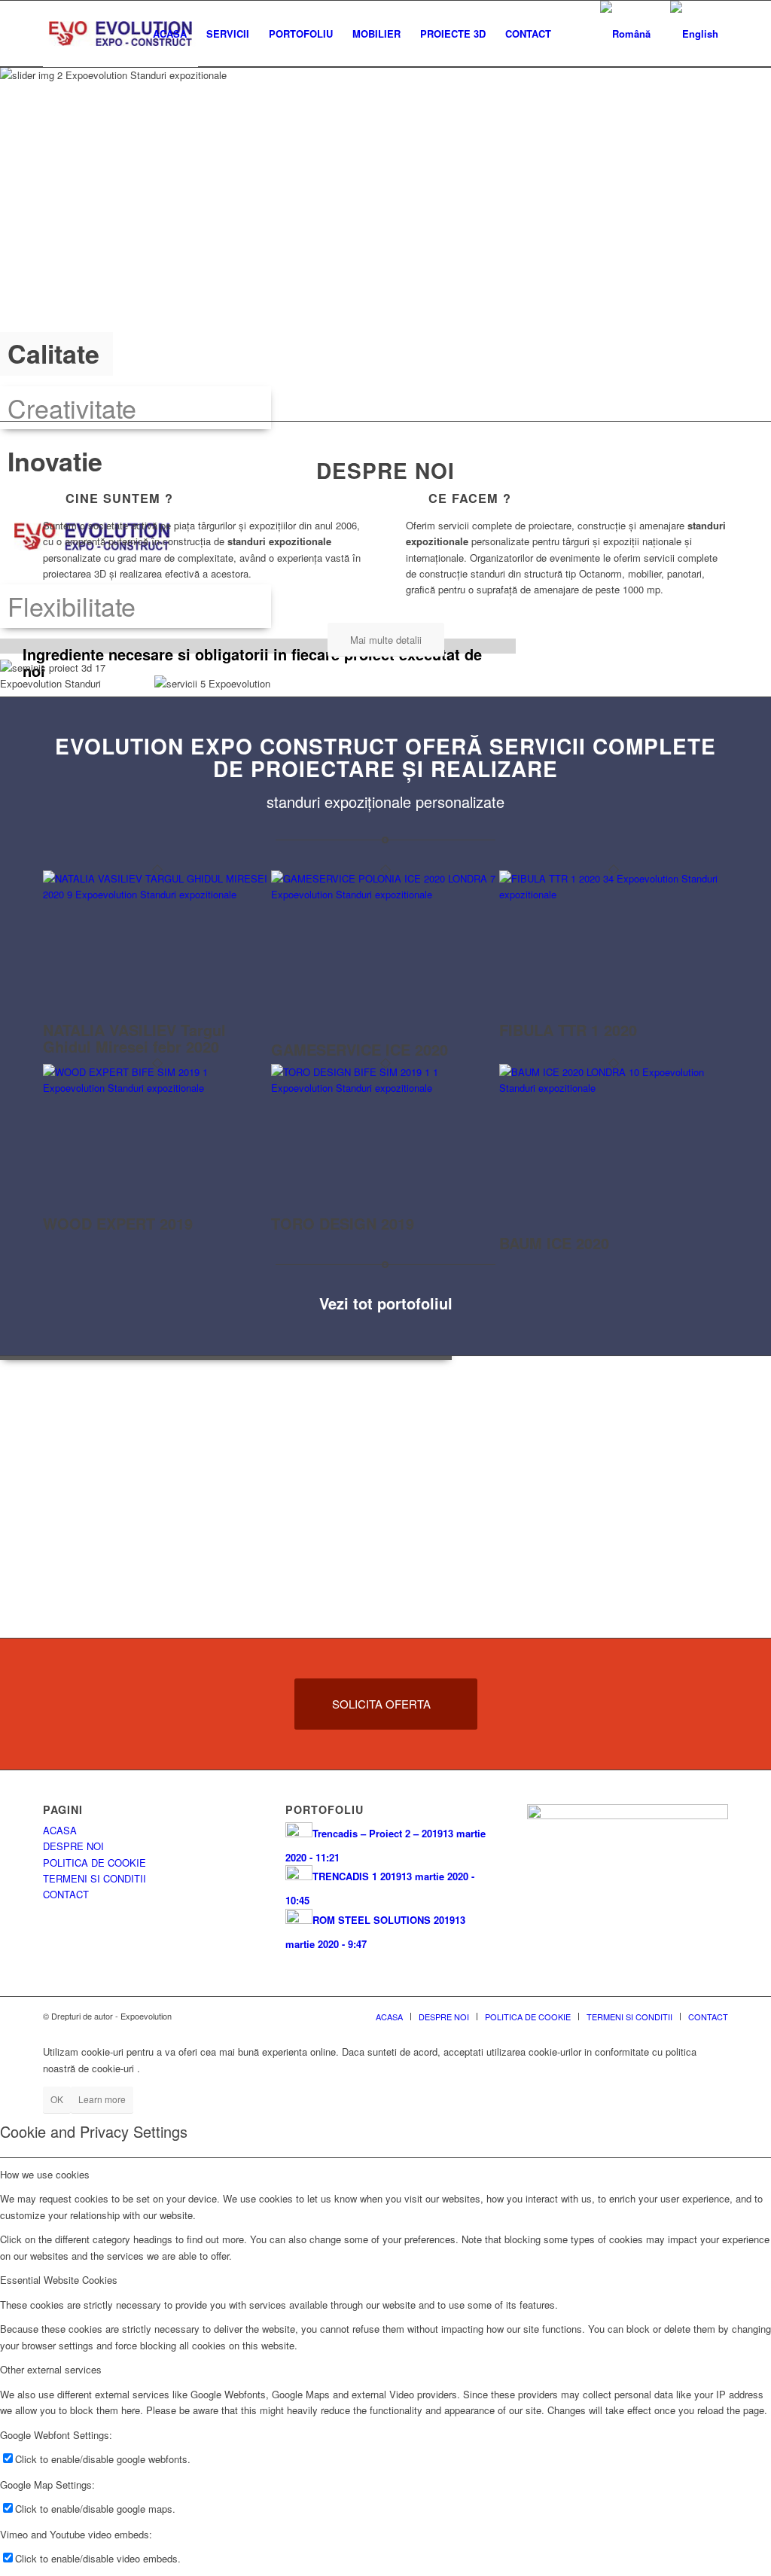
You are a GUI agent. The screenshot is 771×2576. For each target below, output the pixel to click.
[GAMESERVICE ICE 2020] (385, 894)
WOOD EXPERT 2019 (118, 1223)
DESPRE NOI (73, 1846)
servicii (538, 746)
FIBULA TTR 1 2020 (568, 1030)
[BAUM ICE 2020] (613, 1088)
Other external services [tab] (51, 2369)
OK (57, 2099)
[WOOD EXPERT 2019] (157, 1088)
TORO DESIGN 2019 (343, 1223)
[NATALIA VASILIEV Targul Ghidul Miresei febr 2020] (157, 894)
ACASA (60, 1830)
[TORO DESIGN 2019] (385, 1088)
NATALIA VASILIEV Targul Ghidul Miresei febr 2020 (134, 1038)
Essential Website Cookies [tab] (59, 2280)
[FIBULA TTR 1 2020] (613, 894)
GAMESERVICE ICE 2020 (360, 1049)
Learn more (102, 2099)
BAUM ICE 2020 (554, 1243)
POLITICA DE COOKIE (94, 1863)
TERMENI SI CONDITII (94, 1878)
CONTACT (66, 1894)
